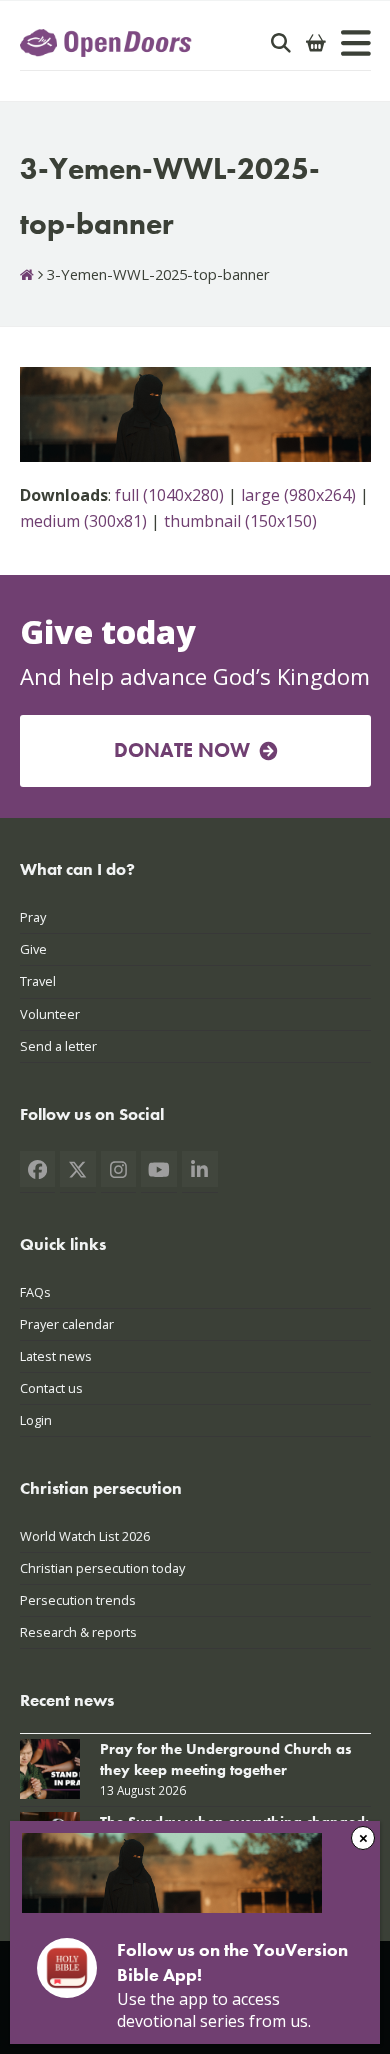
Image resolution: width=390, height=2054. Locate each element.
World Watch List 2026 (85, 1536)
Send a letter (58, 1046)
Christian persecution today (102, 1568)
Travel (38, 981)
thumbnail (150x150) (240, 521)
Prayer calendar (67, 1324)
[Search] (281, 43)
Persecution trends (78, 1600)
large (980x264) (298, 495)
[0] (316, 43)
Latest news (56, 1356)
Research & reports (78, 1632)
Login (36, 1420)
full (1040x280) (169, 495)
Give (33, 949)
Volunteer (50, 1014)
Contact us (51, 1388)
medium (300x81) (83, 521)
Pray (33, 917)
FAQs (35, 1292)
